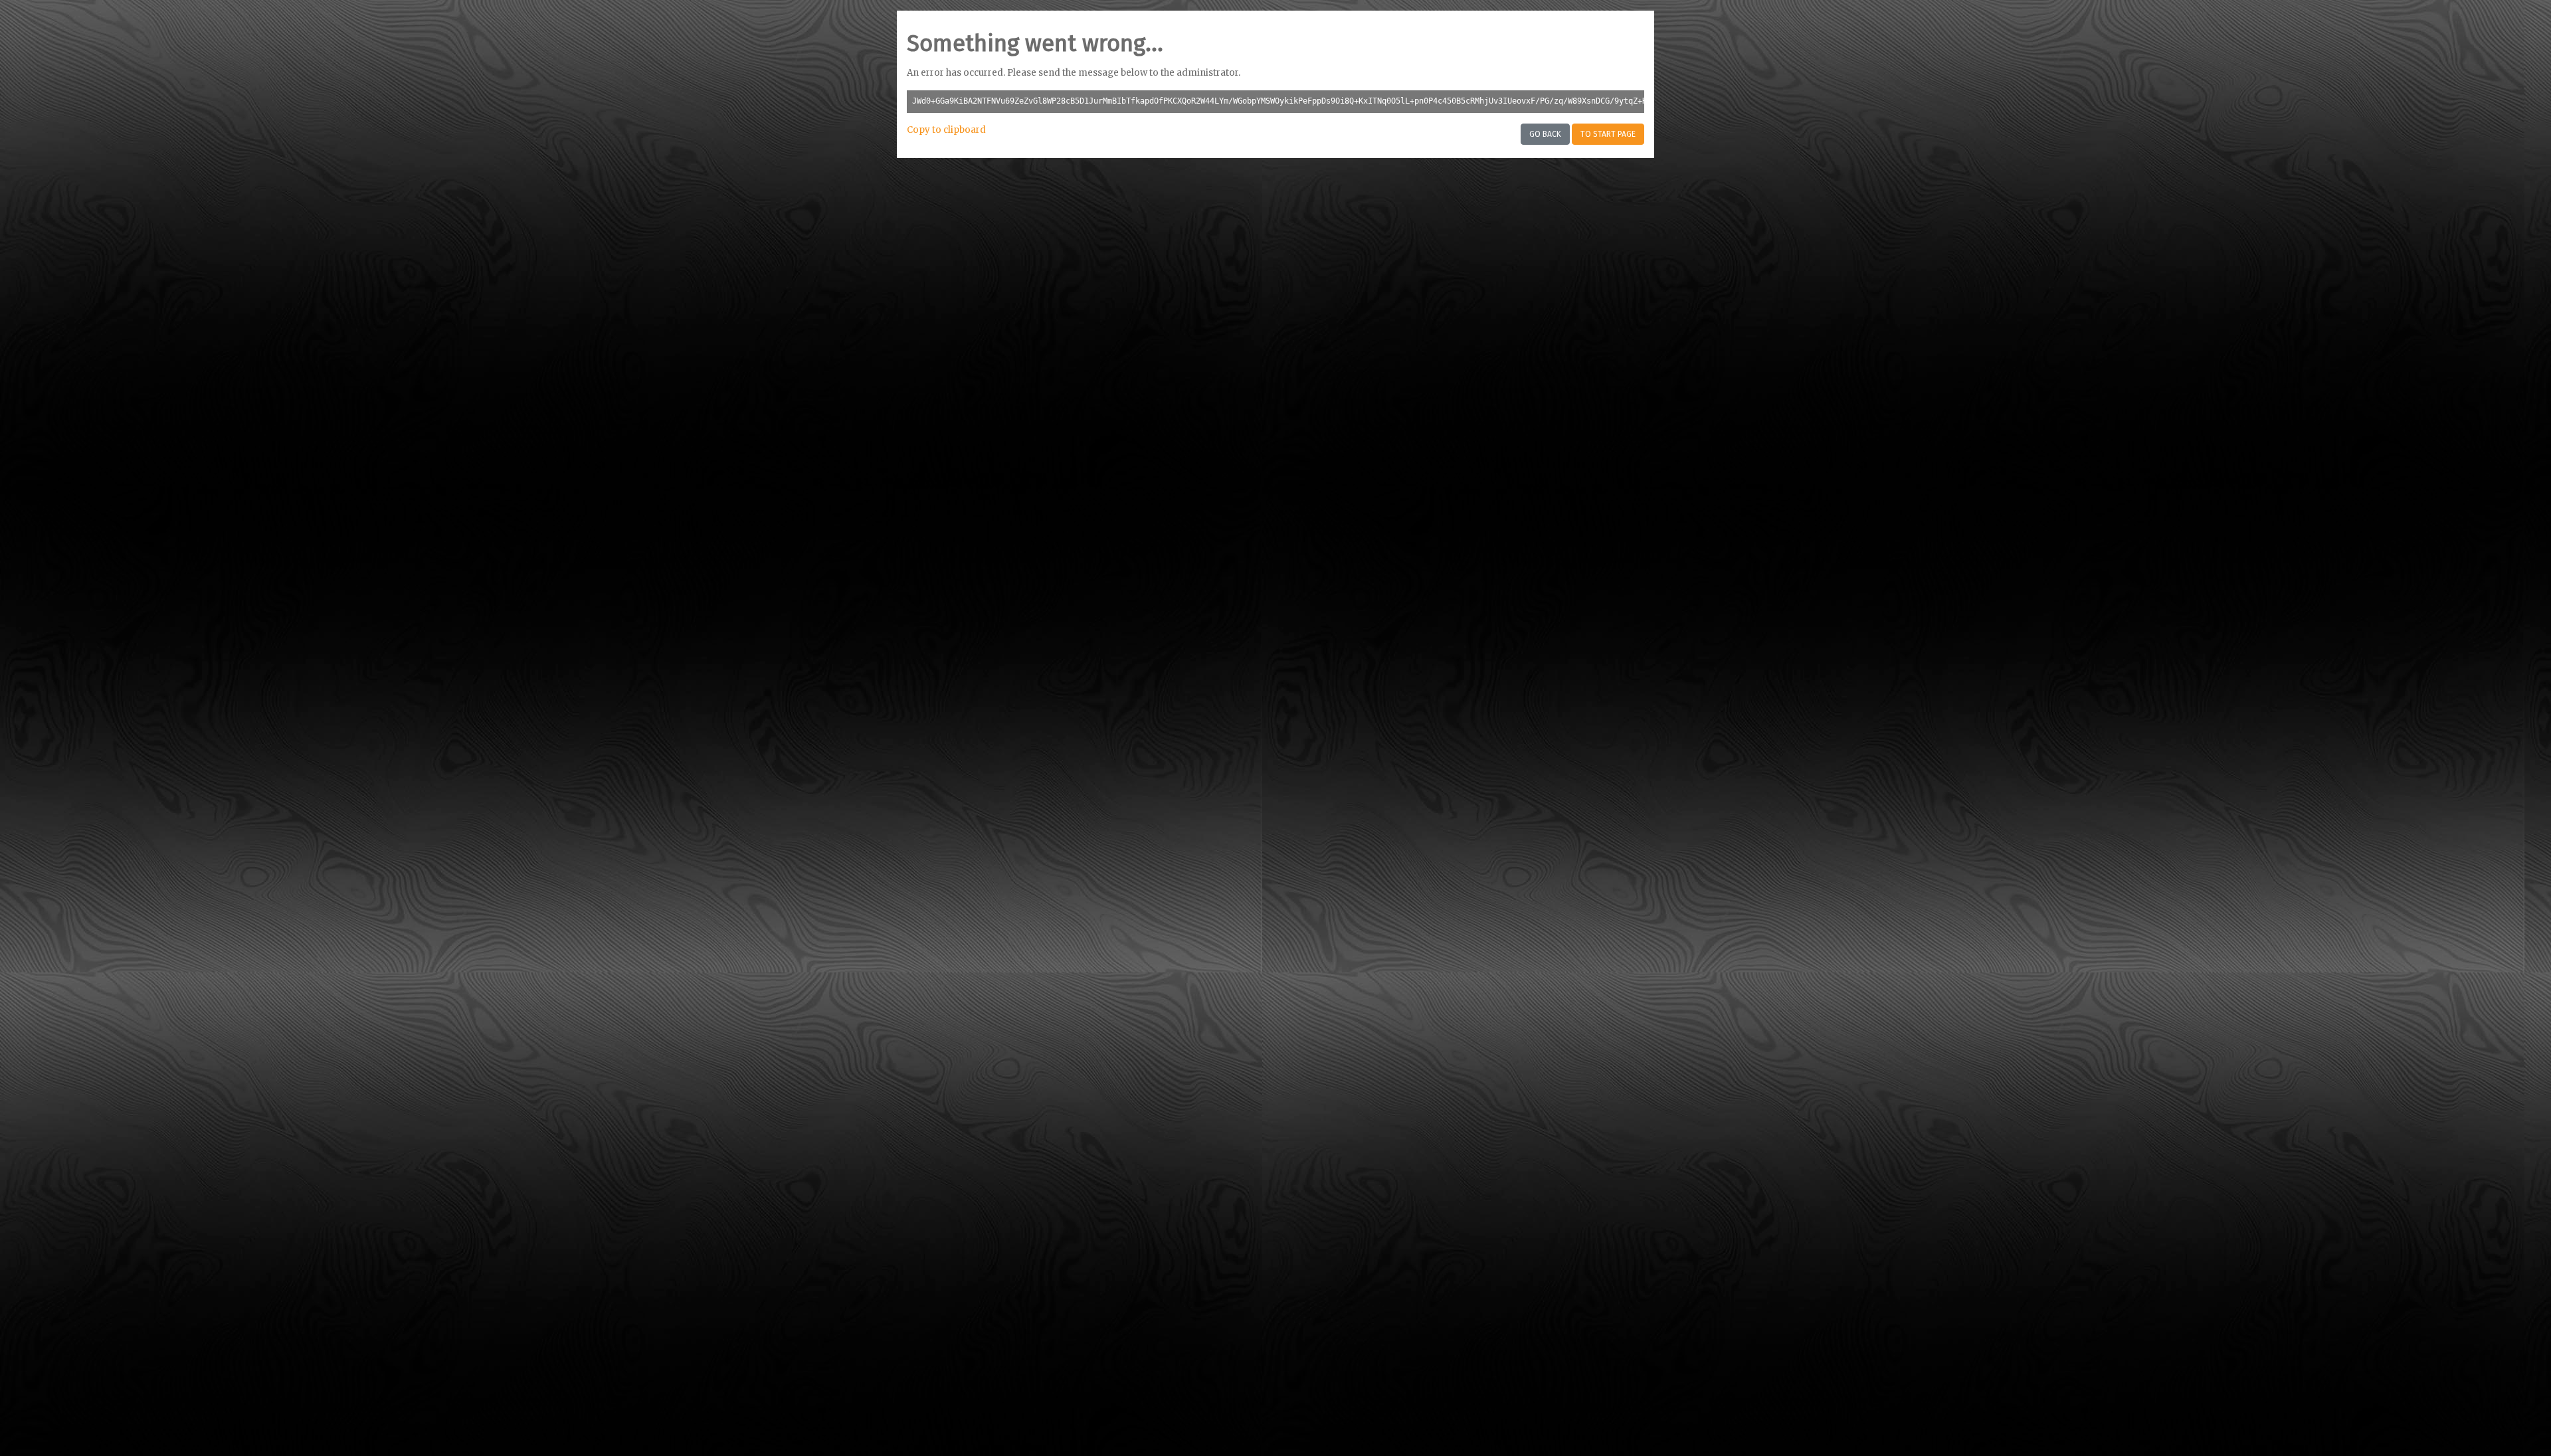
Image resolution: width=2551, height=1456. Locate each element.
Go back (1545, 134)
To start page (1608, 134)
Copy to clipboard (946, 130)
